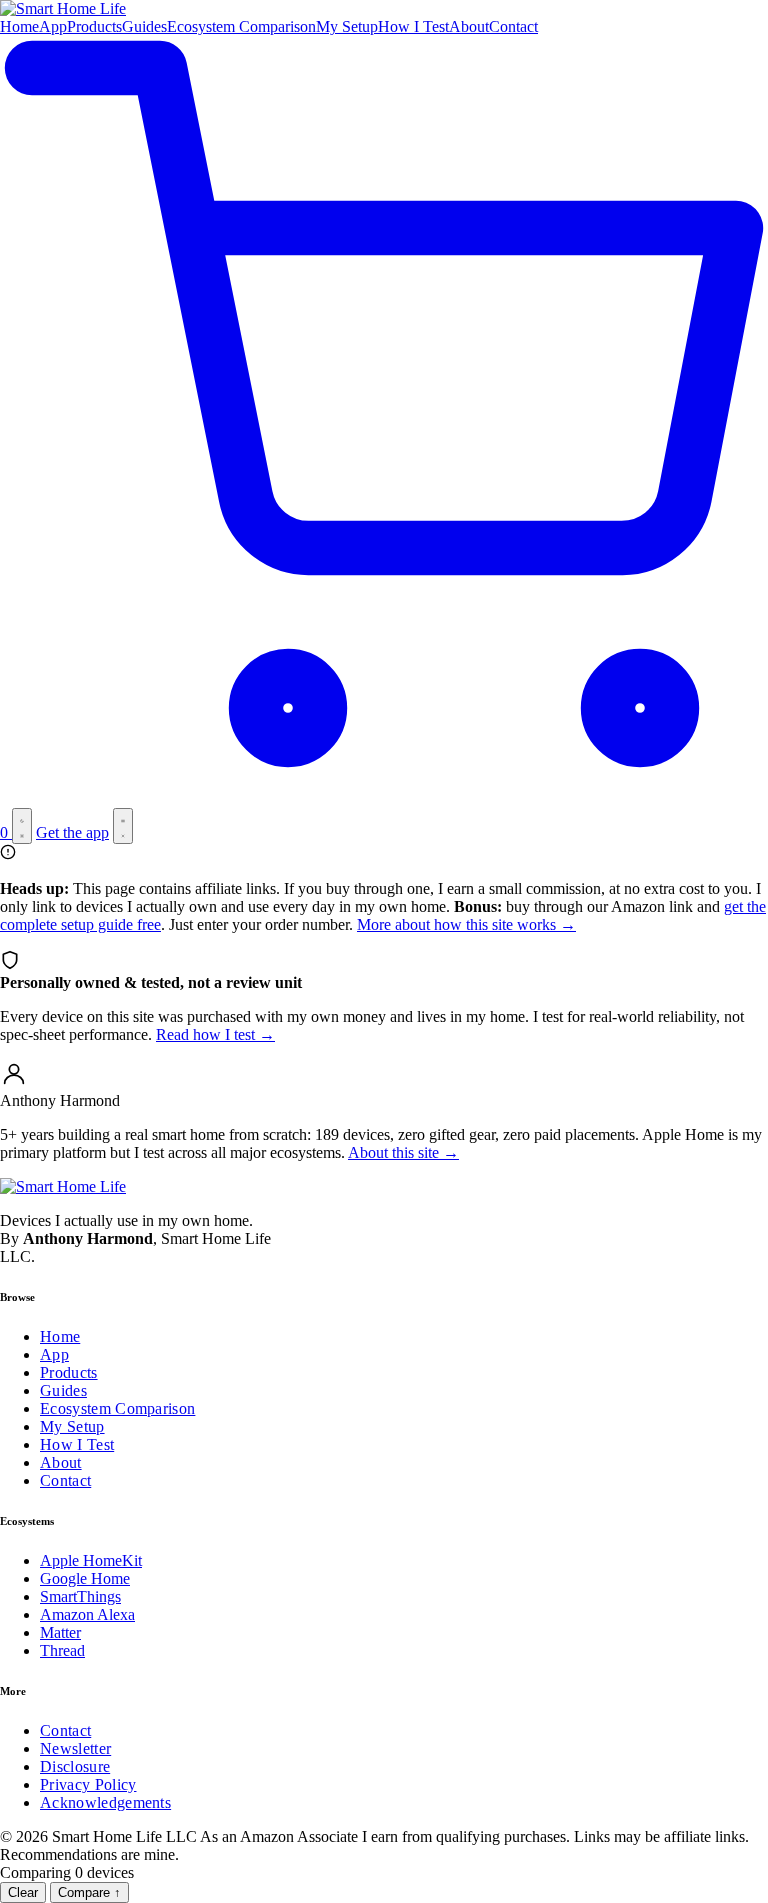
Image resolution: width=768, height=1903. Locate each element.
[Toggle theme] (22, 826)
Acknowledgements (105, 1802)
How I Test (413, 26)
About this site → (403, 1152)
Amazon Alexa (87, 1614)
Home (19, 26)
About (469, 26)
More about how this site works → (466, 924)
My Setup (347, 26)
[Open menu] (123, 826)
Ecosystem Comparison (241, 26)
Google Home (85, 1578)
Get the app (72, 832)
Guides (144, 26)
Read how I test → (215, 1034)
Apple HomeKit (91, 1560)
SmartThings (80, 1596)
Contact (513, 26)
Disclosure (75, 1766)
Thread (62, 1650)
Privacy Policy (88, 1784)
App (53, 26)
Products (94, 26)
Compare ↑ (89, 1892)
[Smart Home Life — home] (384, 9)
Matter (60, 1632)
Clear (23, 1892)
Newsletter (75, 1748)
